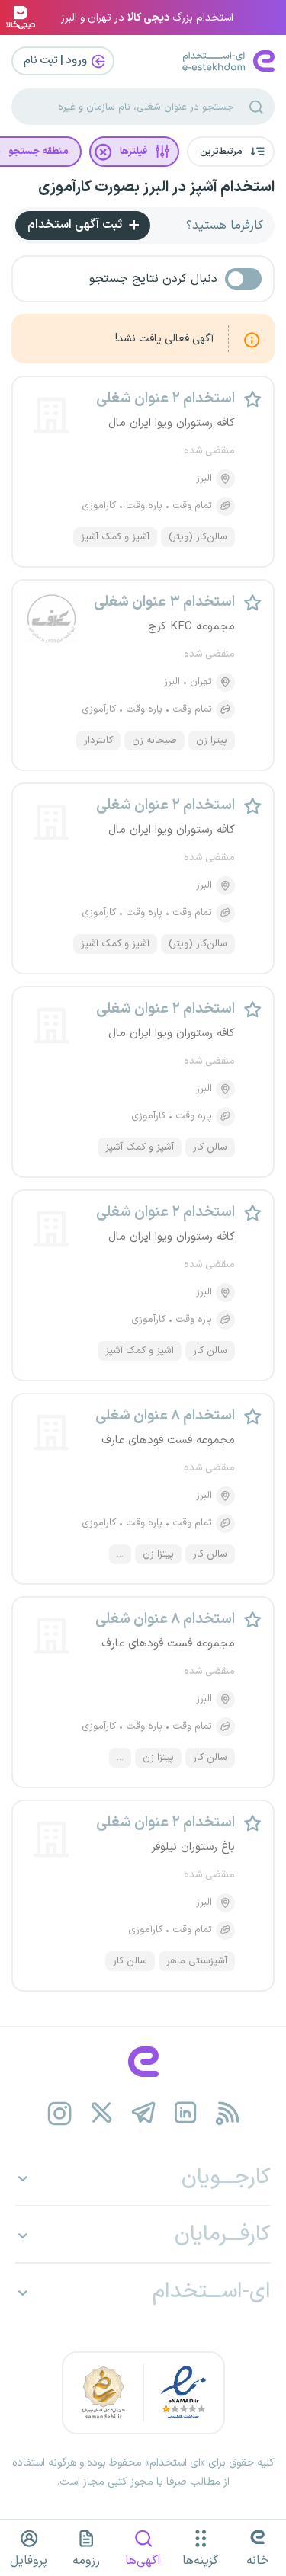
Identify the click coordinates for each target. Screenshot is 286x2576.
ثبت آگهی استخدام (76, 225)
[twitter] (101, 2113)
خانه (258, 2561)
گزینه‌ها (200, 2561)
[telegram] (143, 2113)
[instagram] (59, 2113)
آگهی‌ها (143, 2561)
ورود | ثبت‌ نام (56, 61)
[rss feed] (227, 2113)
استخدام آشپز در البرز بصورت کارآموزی (156, 187)
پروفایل (29, 2561)
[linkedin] (185, 2113)
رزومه (86, 2561)
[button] (231, 152)
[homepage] (143, 2062)
